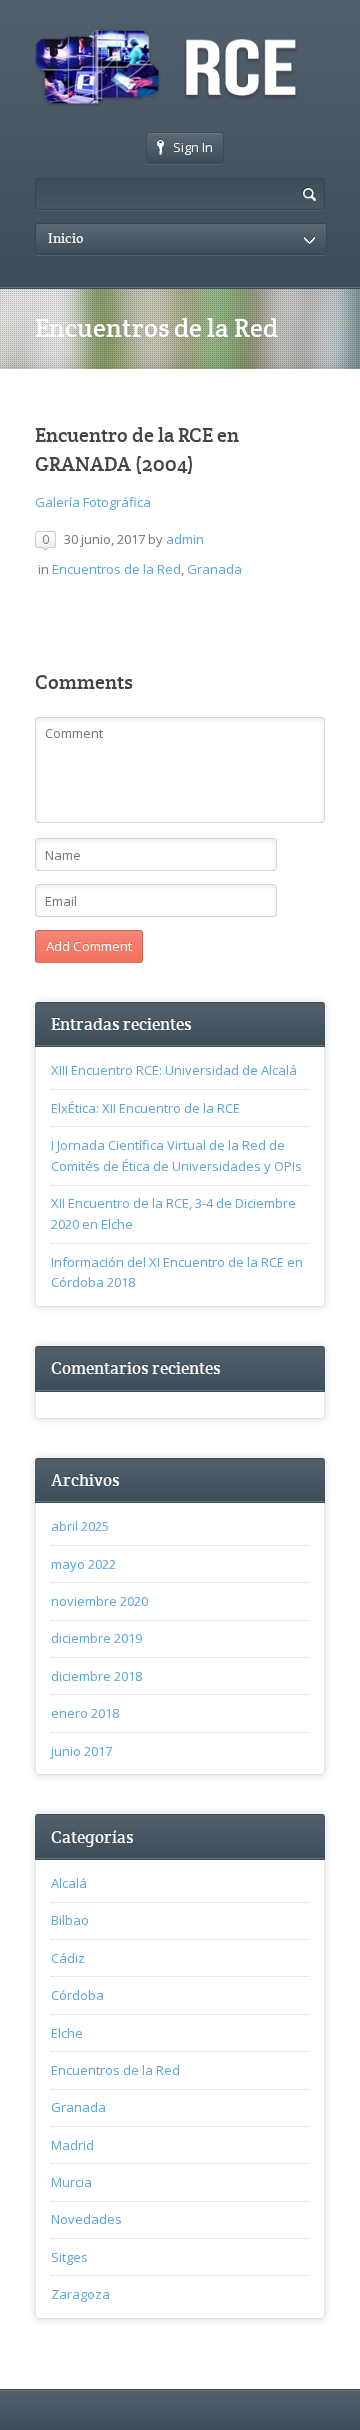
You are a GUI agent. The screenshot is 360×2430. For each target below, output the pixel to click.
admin (185, 539)
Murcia (71, 2182)
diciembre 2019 (96, 1638)
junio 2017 (81, 1751)
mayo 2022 (83, 1564)
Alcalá (69, 1883)
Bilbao (70, 1920)
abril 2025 (80, 1526)
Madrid (72, 2145)
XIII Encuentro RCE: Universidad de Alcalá (174, 1070)
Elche (67, 2033)
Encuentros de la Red (116, 569)
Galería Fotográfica (93, 502)
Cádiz (68, 1958)
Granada (214, 569)
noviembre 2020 (99, 1601)
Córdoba (77, 1995)
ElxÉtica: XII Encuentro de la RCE (145, 1108)
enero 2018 (85, 1713)
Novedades (86, 2219)
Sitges (69, 2257)
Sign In (193, 147)
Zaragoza (80, 2294)
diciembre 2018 (96, 1676)
